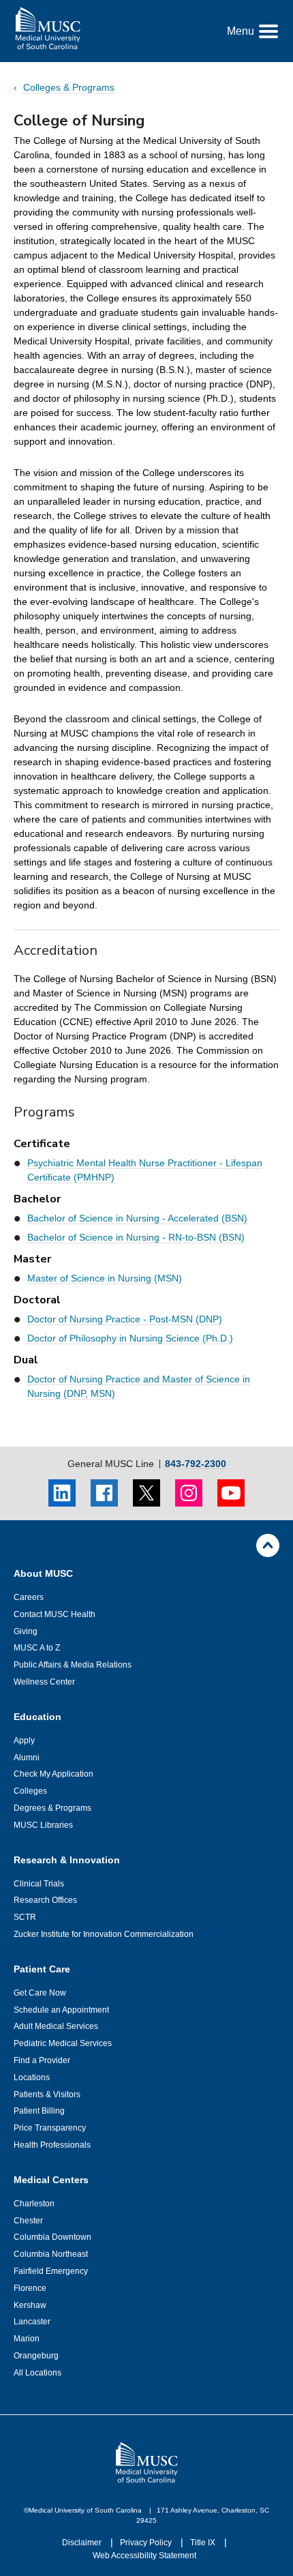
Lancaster (32, 2322)
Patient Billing (39, 2111)
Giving (26, 1631)
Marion (27, 2339)
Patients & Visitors (47, 2094)
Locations (32, 2077)
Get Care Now (40, 1993)
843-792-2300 (196, 1464)
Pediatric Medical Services (63, 2043)
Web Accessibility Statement (144, 2556)
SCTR (25, 1917)
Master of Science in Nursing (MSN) (105, 1278)
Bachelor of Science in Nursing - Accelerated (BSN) (137, 1218)
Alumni (27, 1758)
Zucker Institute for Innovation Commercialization (104, 1934)
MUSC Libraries (43, 1825)
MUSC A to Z (37, 1648)
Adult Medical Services (56, 2026)
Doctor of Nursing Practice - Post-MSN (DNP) (125, 1319)
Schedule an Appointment (61, 2010)
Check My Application (53, 1774)
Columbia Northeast (51, 2254)
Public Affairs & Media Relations (73, 1665)
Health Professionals (52, 2145)
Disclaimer (83, 2543)
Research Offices (45, 1900)
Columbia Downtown (52, 2237)
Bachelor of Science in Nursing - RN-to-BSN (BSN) (136, 1237)
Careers (29, 1597)
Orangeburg (36, 2356)
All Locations (37, 2373)
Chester (28, 2221)
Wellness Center (44, 1682)
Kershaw (30, 2305)
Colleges (30, 1791)
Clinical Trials (39, 1884)
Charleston (34, 2204)
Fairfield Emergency (51, 2271)
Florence (30, 2288)
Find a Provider (42, 2060)
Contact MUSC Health (55, 1614)
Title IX (204, 2543)
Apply (24, 1741)
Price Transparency (50, 2128)
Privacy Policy (147, 2543)
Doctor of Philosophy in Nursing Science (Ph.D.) (130, 1338)
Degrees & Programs (52, 1808)
